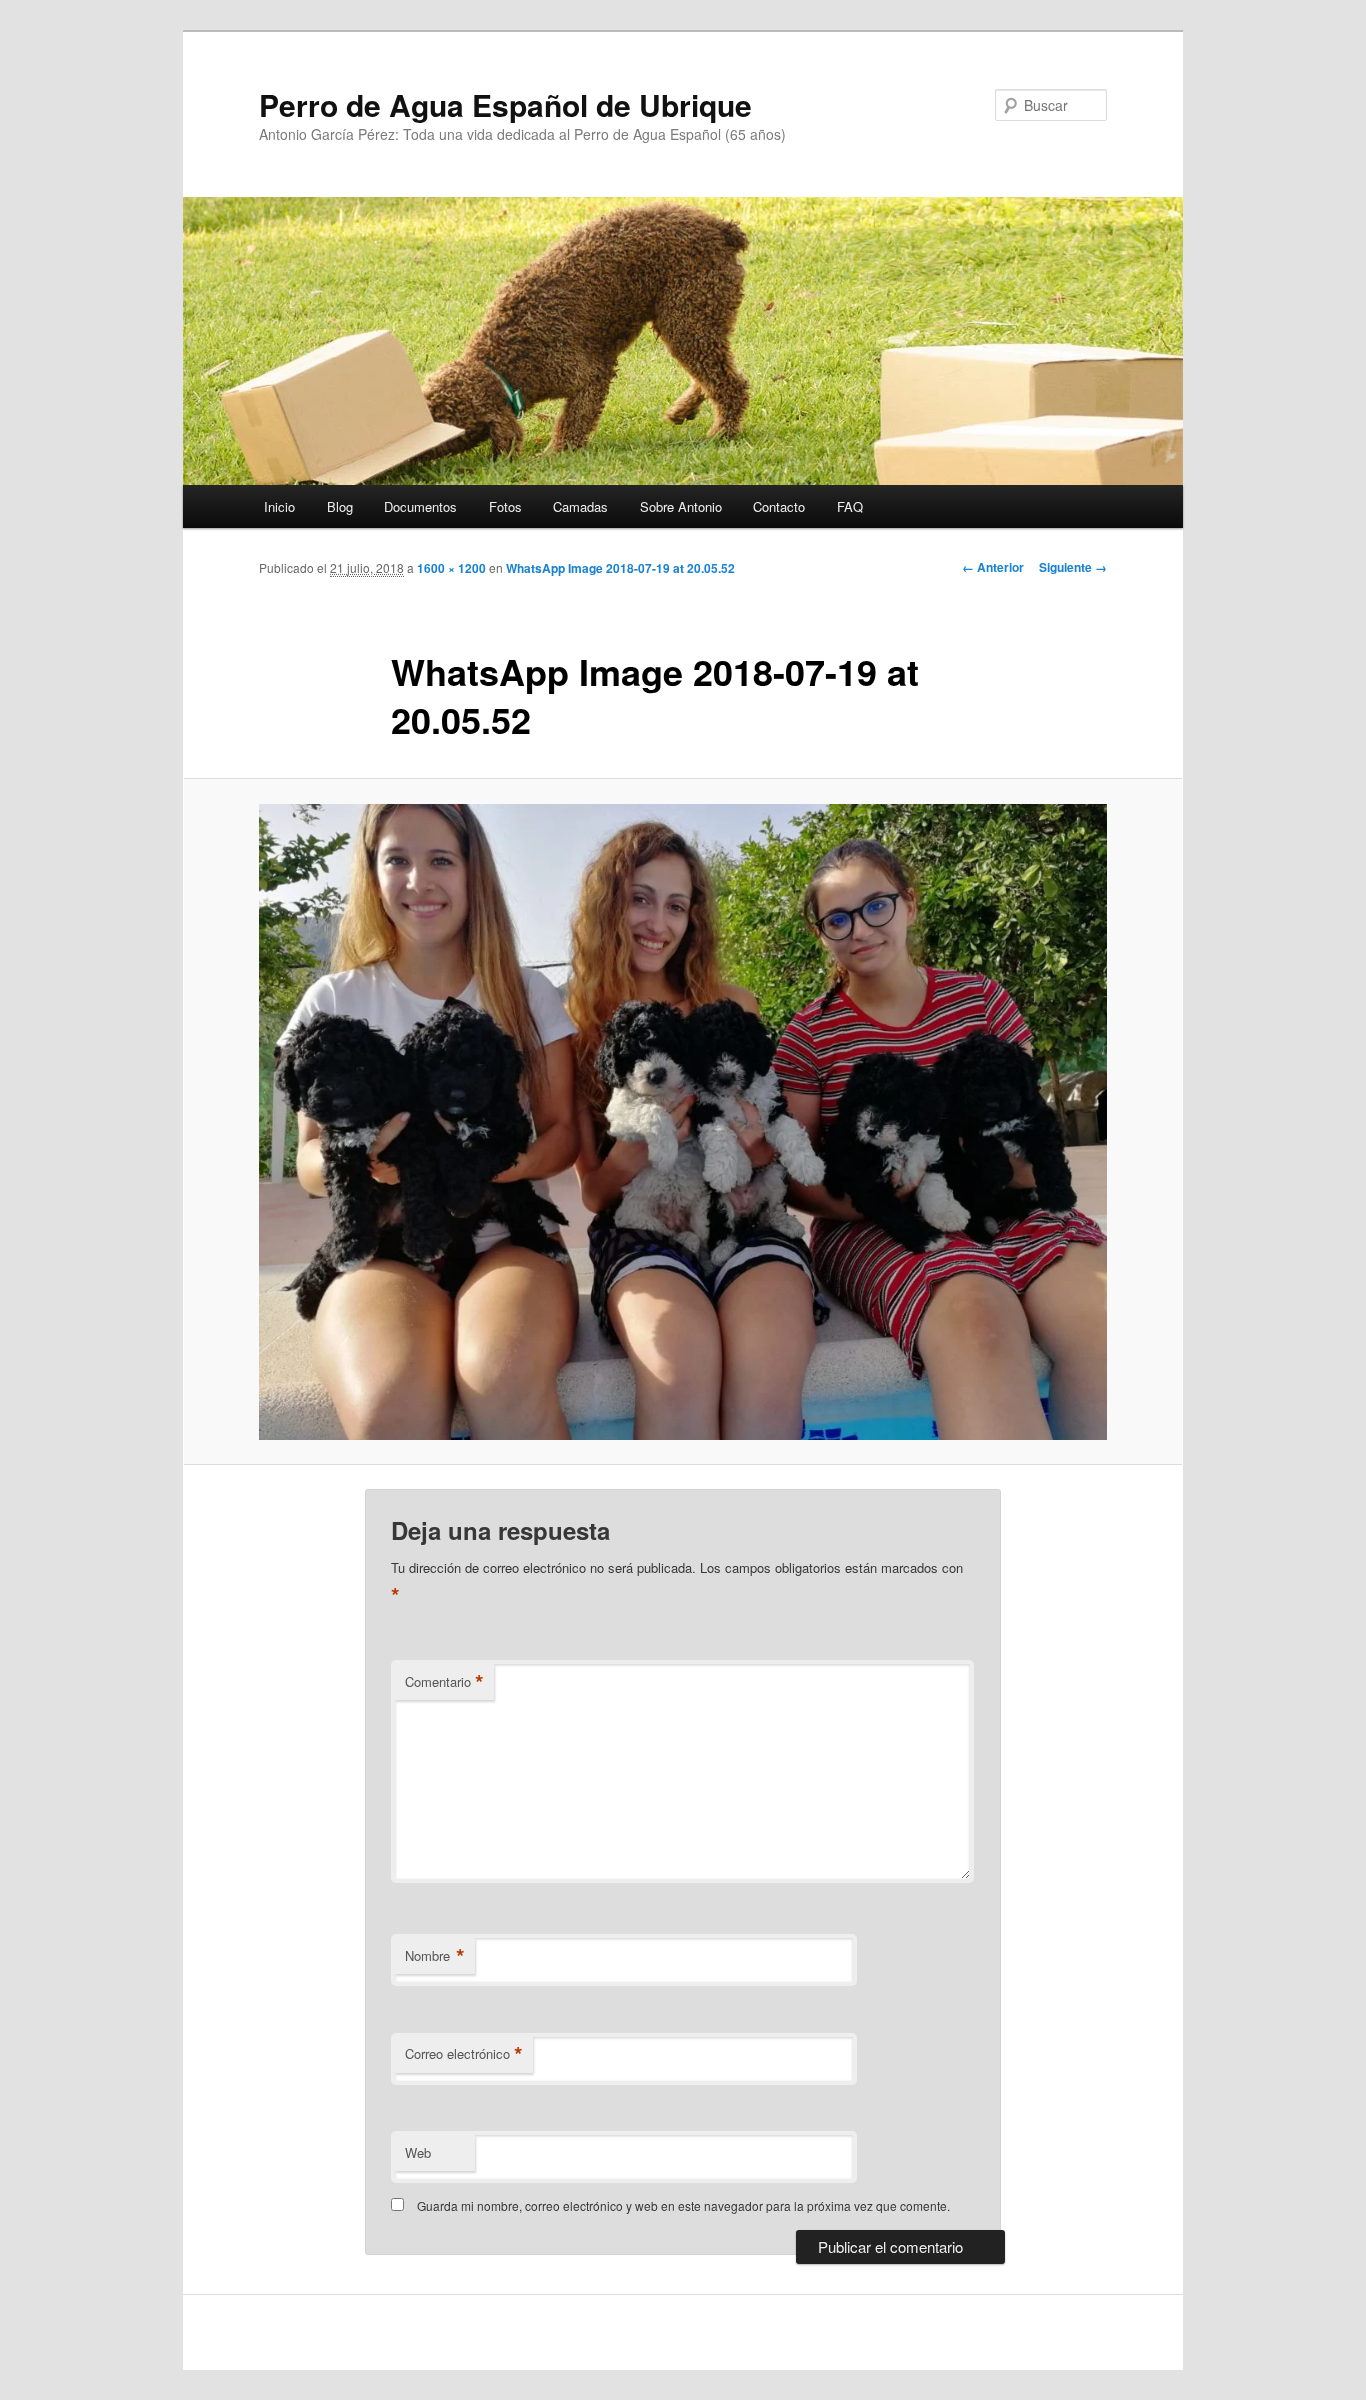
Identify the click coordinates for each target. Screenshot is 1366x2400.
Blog (340, 506)
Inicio (279, 506)
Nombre (435, 1956)
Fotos (505, 506)
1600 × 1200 (451, 568)
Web (418, 2152)
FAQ (850, 506)
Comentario (444, 1682)
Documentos (420, 506)
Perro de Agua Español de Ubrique (505, 104)
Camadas (580, 506)
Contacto (779, 506)
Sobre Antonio (681, 506)
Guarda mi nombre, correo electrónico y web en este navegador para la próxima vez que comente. (683, 2205)
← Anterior (993, 567)
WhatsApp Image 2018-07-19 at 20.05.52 (620, 568)
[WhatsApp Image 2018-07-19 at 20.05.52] (683, 1122)
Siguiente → (1073, 567)
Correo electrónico (464, 2054)
